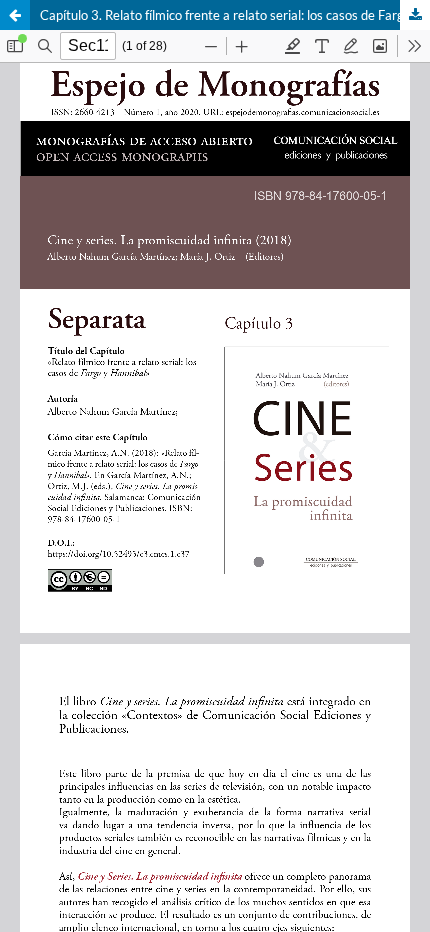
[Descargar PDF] (415, 15)
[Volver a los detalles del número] (15, 15)
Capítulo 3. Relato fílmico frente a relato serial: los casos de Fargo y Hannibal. (235, 15)
